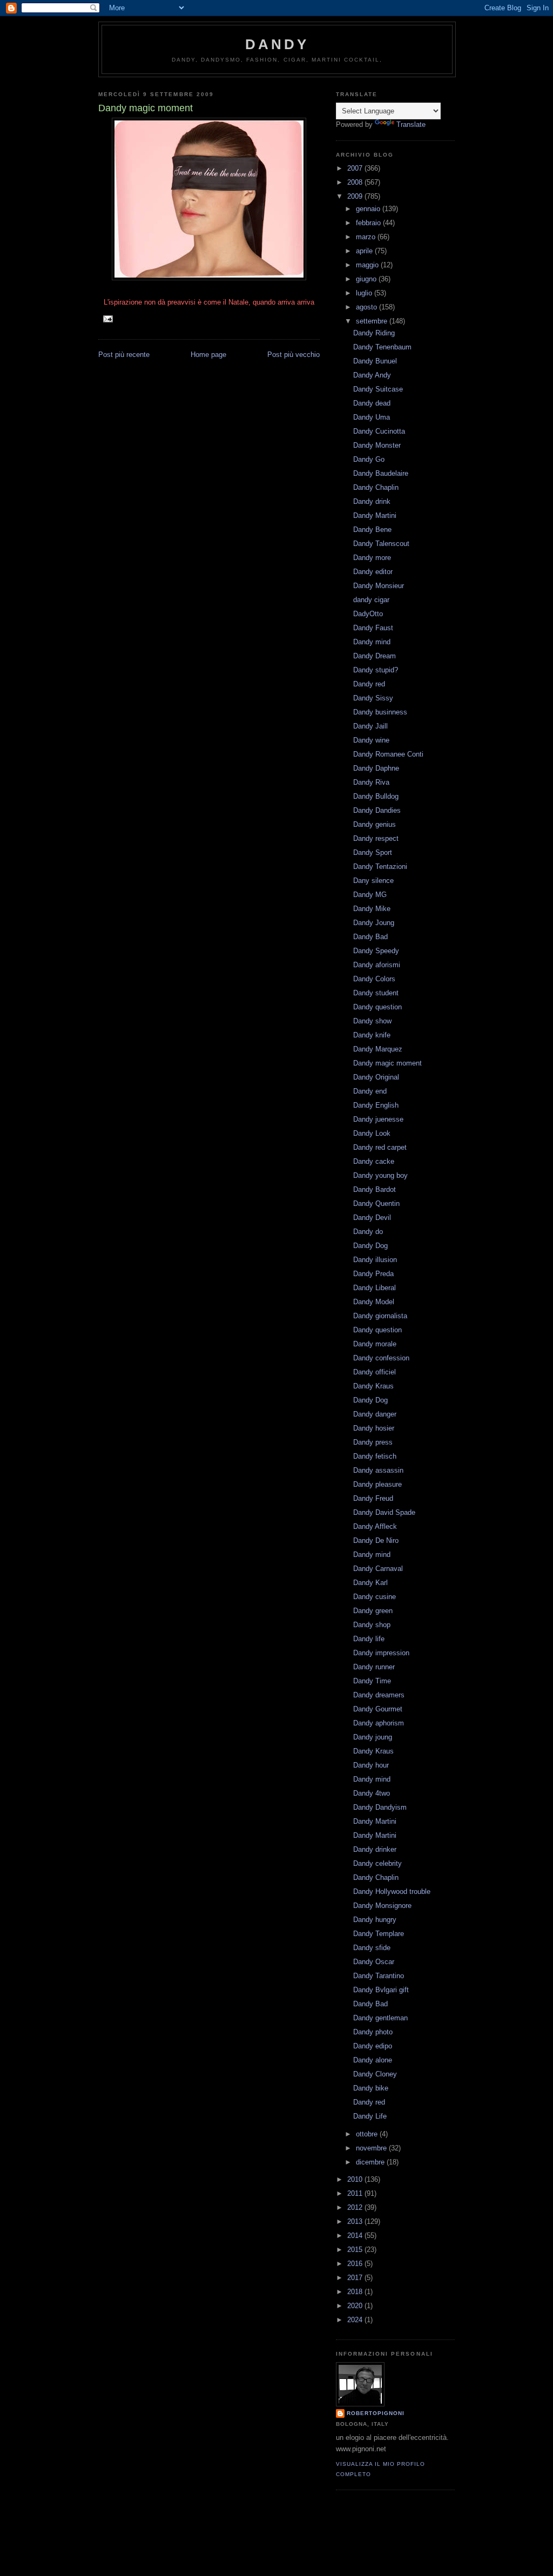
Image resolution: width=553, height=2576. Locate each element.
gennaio (369, 209)
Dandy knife (372, 1035)
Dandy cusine (375, 1597)
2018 (356, 2292)
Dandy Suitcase (378, 389)
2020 (356, 2306)
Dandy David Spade (384, 1512)
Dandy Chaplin (376, 487)
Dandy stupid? (376, 670)
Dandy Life (370, 2116)
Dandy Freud (373, 1498)
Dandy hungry (375, 1920)
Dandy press (373, 1442)
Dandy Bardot (375, 1189)
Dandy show (372, 1021)
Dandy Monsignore (382, 1906)
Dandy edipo (373, 2046)
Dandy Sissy (373, 698)
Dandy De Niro (376, 1540)
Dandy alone (373, 2060)
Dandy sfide (372, 1948)
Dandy (277, 44)
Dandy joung (373, 1737)
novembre (372, 2148)
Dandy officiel (375, 1372)
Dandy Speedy (376, 951)
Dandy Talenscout (381, 544)
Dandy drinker (375, 1849)
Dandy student (376, 993)
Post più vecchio (294, 355)
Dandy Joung (374, 923)
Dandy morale (375, 1344)
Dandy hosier (374, 1428)
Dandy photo (373, 2032)
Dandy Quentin (376, 1203)
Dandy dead (372, 403)
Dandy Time (372, 1681)
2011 (356, 2193)
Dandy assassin (378, 1470)
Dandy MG (370, 895)
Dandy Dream (375, 656)
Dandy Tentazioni (380, 866)
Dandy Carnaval (378, 1569)
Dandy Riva (371, 782)
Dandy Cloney (375, 2074)
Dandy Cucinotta (379, 431)
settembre (373, 321)
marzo (367, 237)
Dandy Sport (373, 852)
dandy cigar (371, 600)
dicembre (371, 2162)
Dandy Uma (372, 417)
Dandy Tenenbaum (382, 347)
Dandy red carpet (380, 1147)
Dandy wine (371, 740)
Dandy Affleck (375, 1526)
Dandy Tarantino (379, 1976)
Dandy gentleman (380, 2018)
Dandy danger (375, 1414)
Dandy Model (374, 1302)
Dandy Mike (372, 909)
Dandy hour (371, 1765)
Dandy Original (376, 1077)
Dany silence (373, 881)
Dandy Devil (372, 1218)
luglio (365, 293)
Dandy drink (372, 501)
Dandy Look (372, 1133)
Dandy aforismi (377, 965)
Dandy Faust (373, 628)
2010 (356, 2179)
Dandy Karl (370, 1583)
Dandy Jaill (370, 726)
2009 (356, 196)
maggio (368, 265)
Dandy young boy (380, 1175)
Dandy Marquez (378, 1049)
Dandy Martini (375, 515)
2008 (356, 182)
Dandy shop (372, 1625)
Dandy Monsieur (379, 586)
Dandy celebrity (377, 1863)
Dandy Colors (374, 979)
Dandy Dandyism (380, 1807)
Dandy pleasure (377, 1484)
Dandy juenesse (378, 1119)
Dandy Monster (377, 445)
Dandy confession (381, 1358)
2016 (356, 2264)
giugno (367, 279)
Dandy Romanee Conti (388, 754)
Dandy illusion (375, 1260)
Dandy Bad (370, 937)
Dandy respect (376, 838)
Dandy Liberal (375, 1288)
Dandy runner (374, 1667)
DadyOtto (368, 614)
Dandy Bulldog (376, 796)
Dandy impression (381, 1653)
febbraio (369, 223)
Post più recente (124, 355)
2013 (356, 2221)
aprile (365, 251)
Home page (208, 355)
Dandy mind (372, 642)
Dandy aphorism (379, 1723)
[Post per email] (108, 318)
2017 (356, 2278)
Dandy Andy (372, 375)
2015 (356, 2250)
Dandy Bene (372, 530)
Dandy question (377, 1007)
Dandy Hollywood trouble (392, 1891)
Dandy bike (371, 2088)
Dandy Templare (379, 1934)
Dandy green (373, 1611)
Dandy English (376, 1105)
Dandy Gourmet (378, 1709)
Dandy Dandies (377, 810)
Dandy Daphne (376, 768)
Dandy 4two (372, 1793)
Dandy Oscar (374, 1962)
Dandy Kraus (373, 1386)
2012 (356, 2207)
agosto (367, 307)
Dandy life (369, 1639)
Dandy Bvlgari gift (381, 1990)
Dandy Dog (370, 1246)
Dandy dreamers (379, 1695)
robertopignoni (376, 2413)
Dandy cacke (374, 1161)
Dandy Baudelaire (381, 473)
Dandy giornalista (380, 1316)
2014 (356, 2236)
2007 (356, 168)
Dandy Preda (373, 1274)
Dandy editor (373, 572)
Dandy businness (380, 712)
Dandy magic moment (387, 1063)
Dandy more (372, 558)
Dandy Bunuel (375, 361)
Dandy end (370, 1091)
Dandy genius (375, 824)
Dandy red (369, 684)
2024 (356, 2320)
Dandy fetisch (375, 1456)
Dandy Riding (374, 333)
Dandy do (368, 1232)
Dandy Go (369, 459)
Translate (411, 124)
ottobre (368, 2134)
